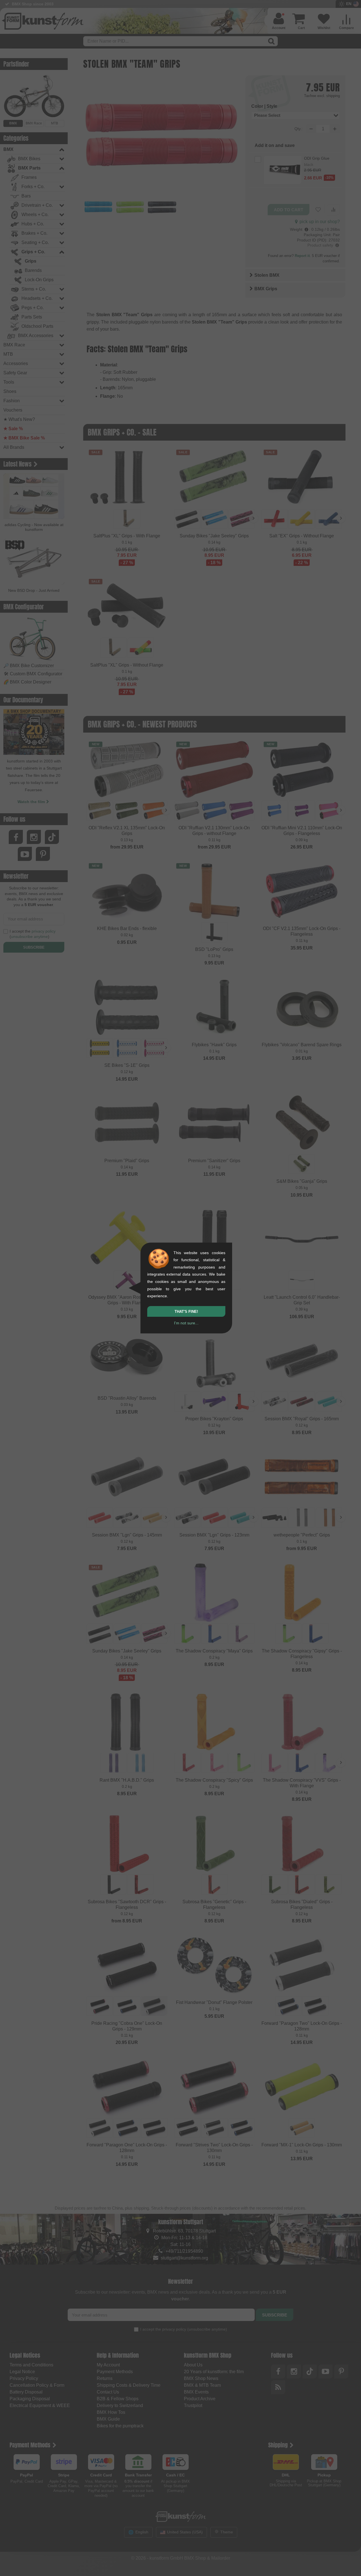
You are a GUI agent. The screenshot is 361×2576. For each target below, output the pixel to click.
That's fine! (186, 1312)
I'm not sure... (186, 1323)
